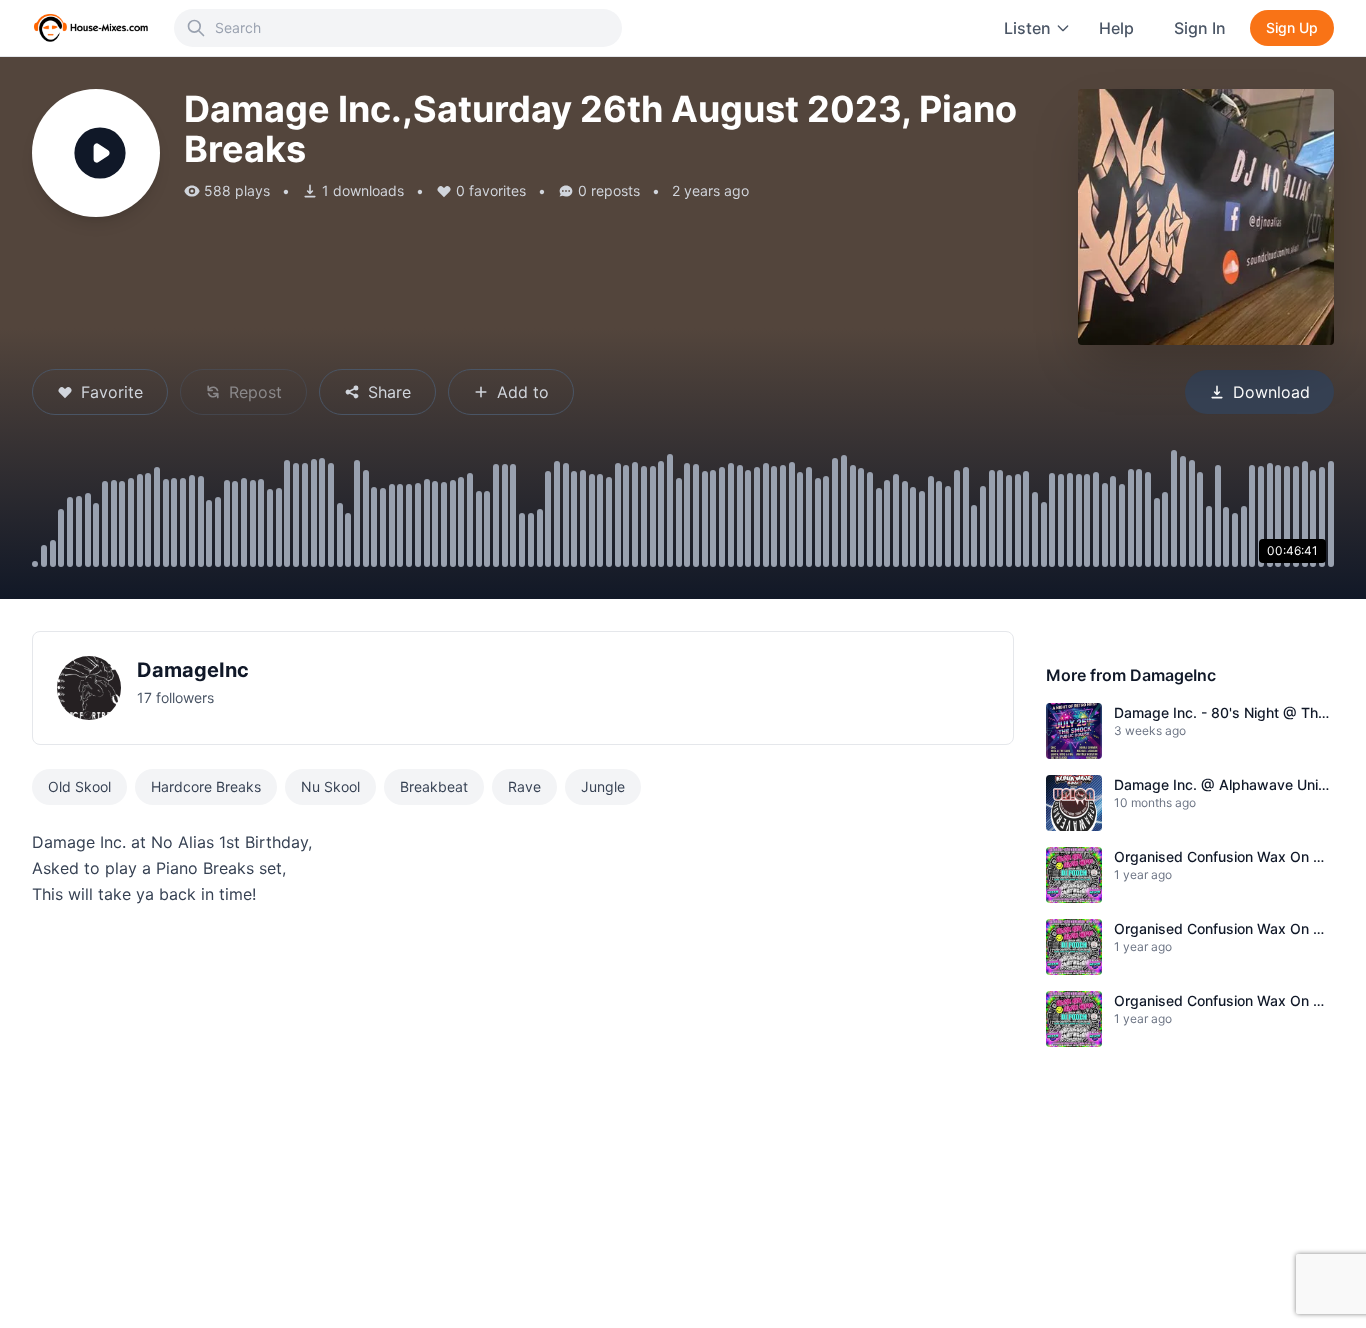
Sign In (1200, 28)
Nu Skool (330, 786)
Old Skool (79, 786)
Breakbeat (434, 786)
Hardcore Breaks (206, 786)
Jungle (603, 786)
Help (1116, 28)
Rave (524, 786)
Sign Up (1292, 27)
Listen (1027, 28)
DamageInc (193, 670)
